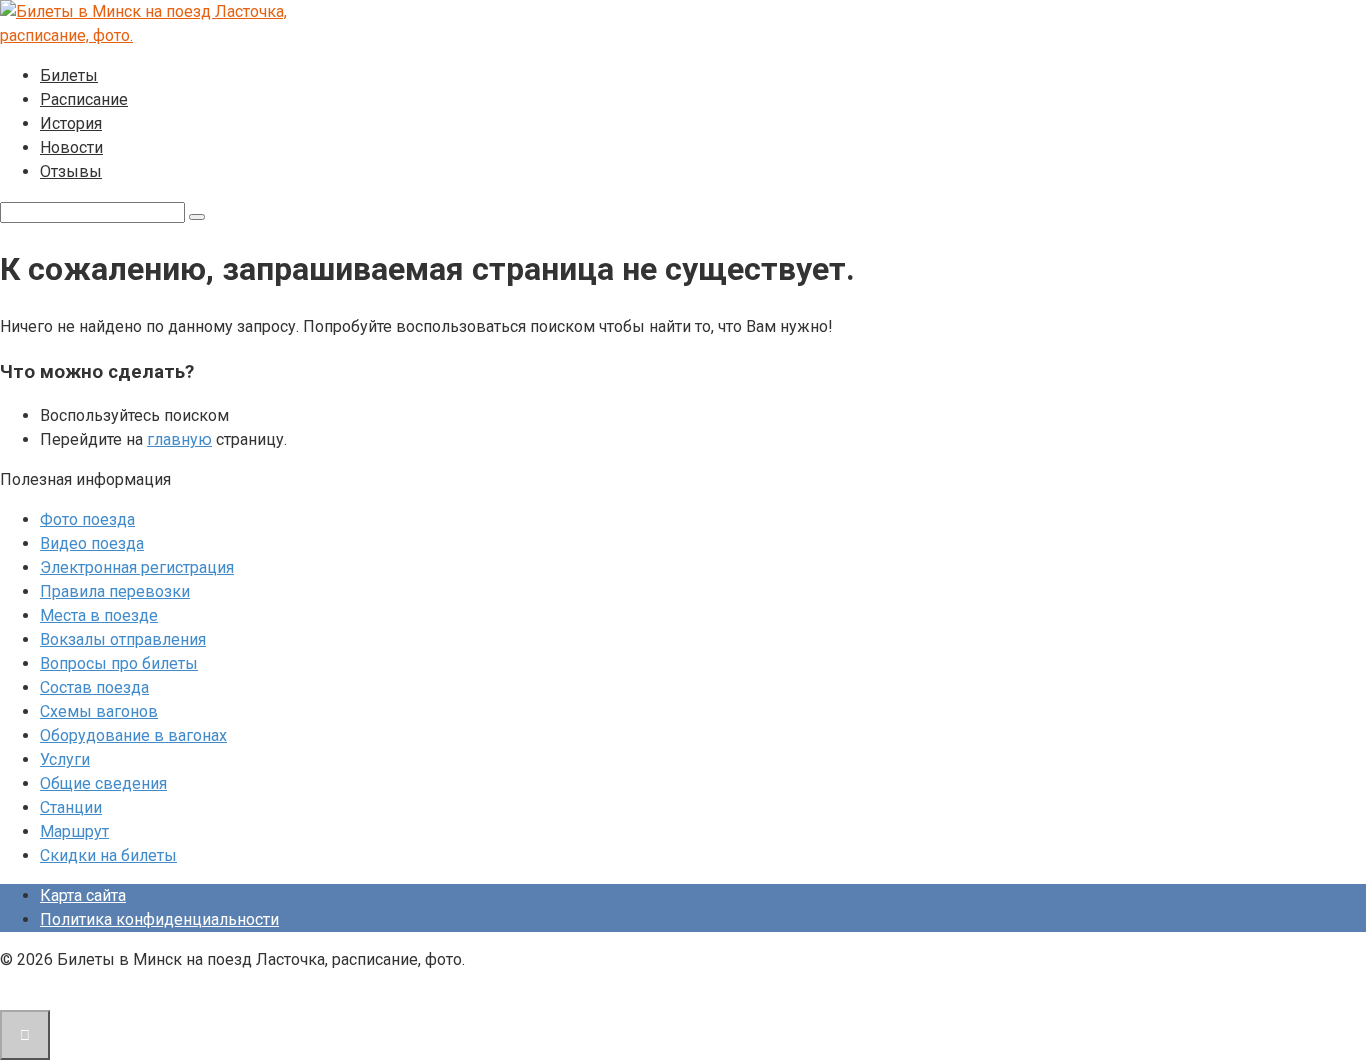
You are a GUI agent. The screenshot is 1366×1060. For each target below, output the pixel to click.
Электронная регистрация (137, 567)
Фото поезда (87, 519)
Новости (71, 147)
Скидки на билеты (108, 855)
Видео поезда (92, 543)
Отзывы (71, 171)
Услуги (65, 759)
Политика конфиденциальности (159, 919)
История (71, 123)
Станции (71, 807)
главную (179, 439)
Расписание (84, 99)
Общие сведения (103, 783)
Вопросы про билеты (119, 663)
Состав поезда (94, 687)
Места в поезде (99, 615)
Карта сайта (83, 895)
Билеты (69, 75)
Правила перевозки (115, 591)
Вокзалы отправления (123, 639)
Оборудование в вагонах (133, 735)
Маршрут (74, 831)
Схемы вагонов (99, 711)
